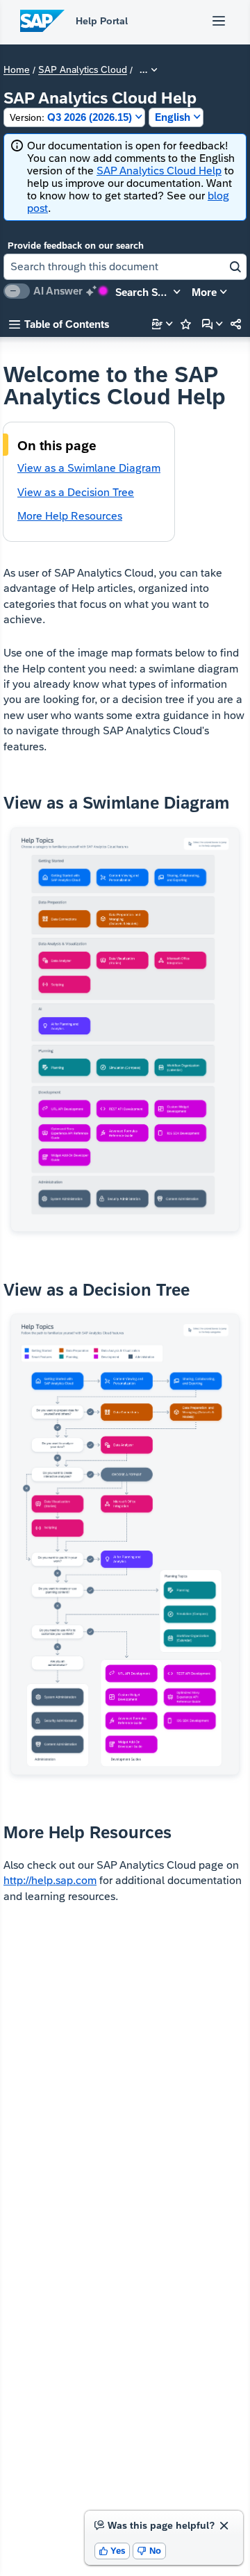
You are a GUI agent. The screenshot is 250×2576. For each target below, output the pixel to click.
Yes (112, 2551)
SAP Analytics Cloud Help (159, 171)
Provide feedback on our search (76, 246)
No (149, 2551)
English (173, 117)
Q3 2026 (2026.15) (71, 117)
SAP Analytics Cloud (83, 70)
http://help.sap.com (50, 1880)
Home (17, 70)
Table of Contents (59, 324)
